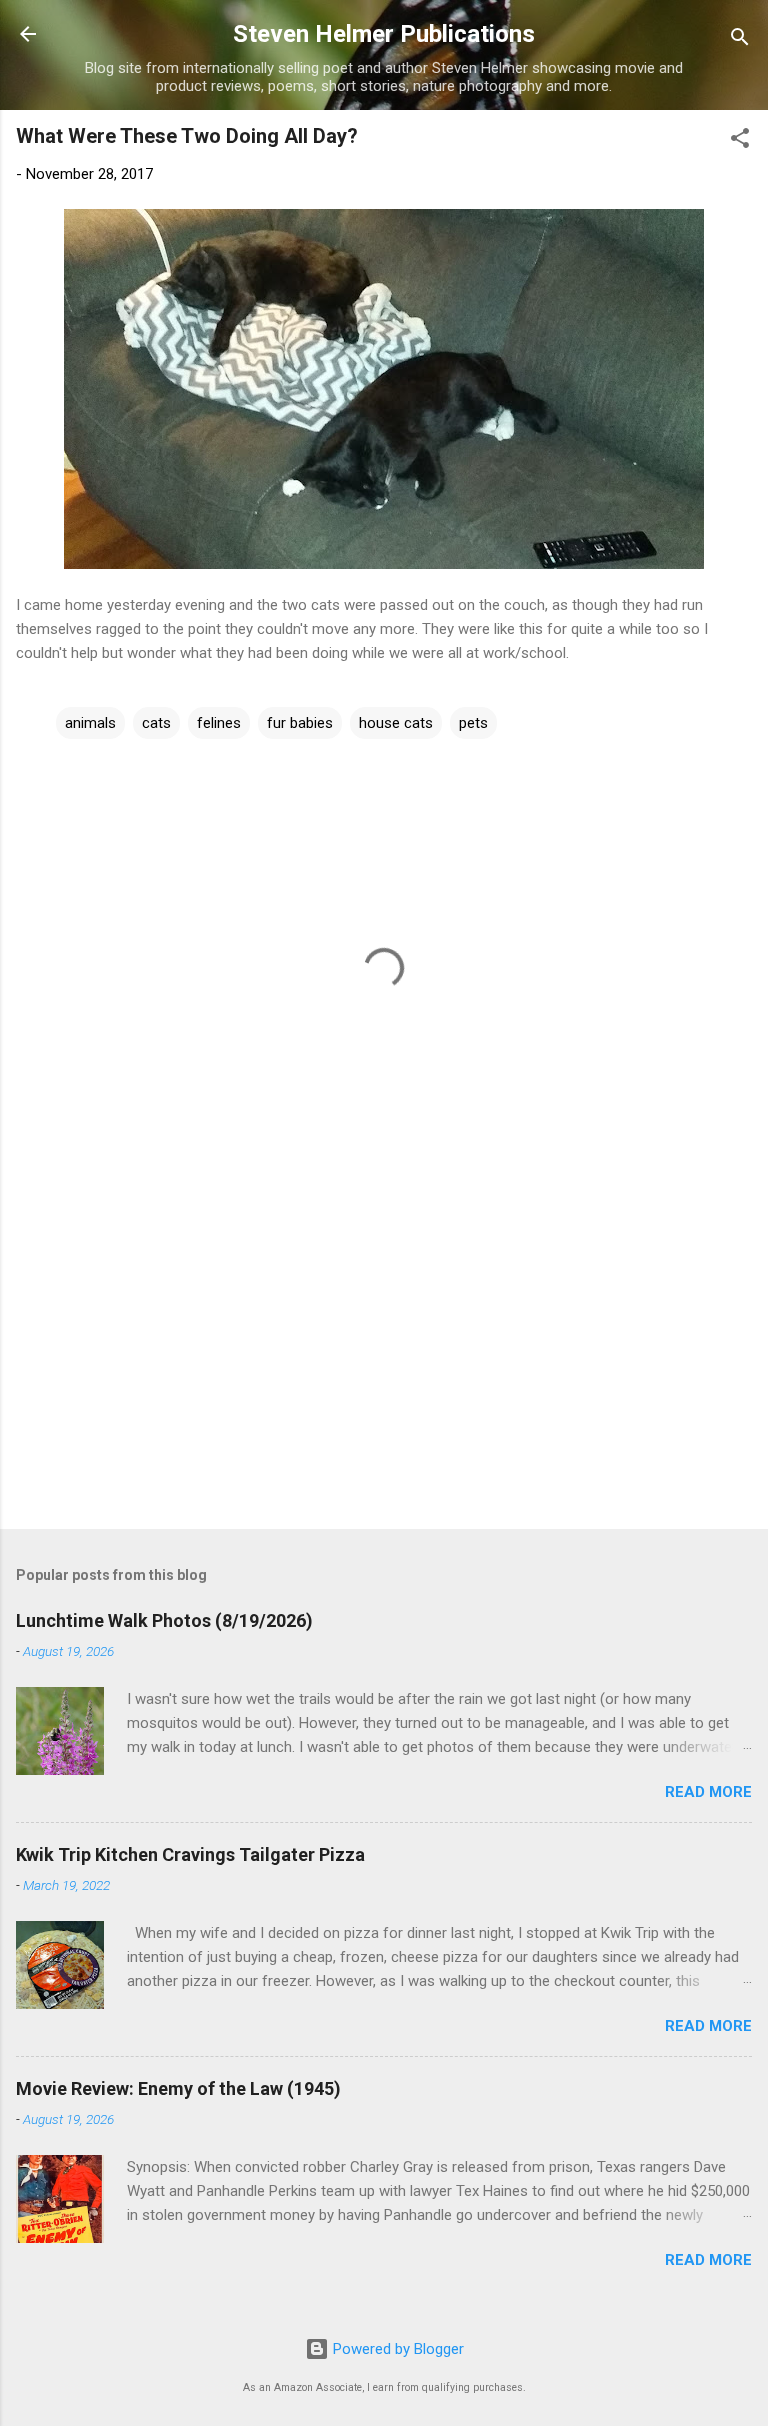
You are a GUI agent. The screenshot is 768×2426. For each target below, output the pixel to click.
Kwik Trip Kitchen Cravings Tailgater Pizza (190, 1854)
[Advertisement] (384, 1357)
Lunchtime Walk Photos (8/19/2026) (164, 1620)
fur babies (300, 723)
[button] (740, 141)
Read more (708, 1792)
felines (219, 723)
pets (473, 723)
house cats (396, 723)
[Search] (740, 40)
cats (156, 723)
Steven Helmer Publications (384, 34)
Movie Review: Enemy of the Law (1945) (178, 2088)
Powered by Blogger (396, 2349)
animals (90, 723)
